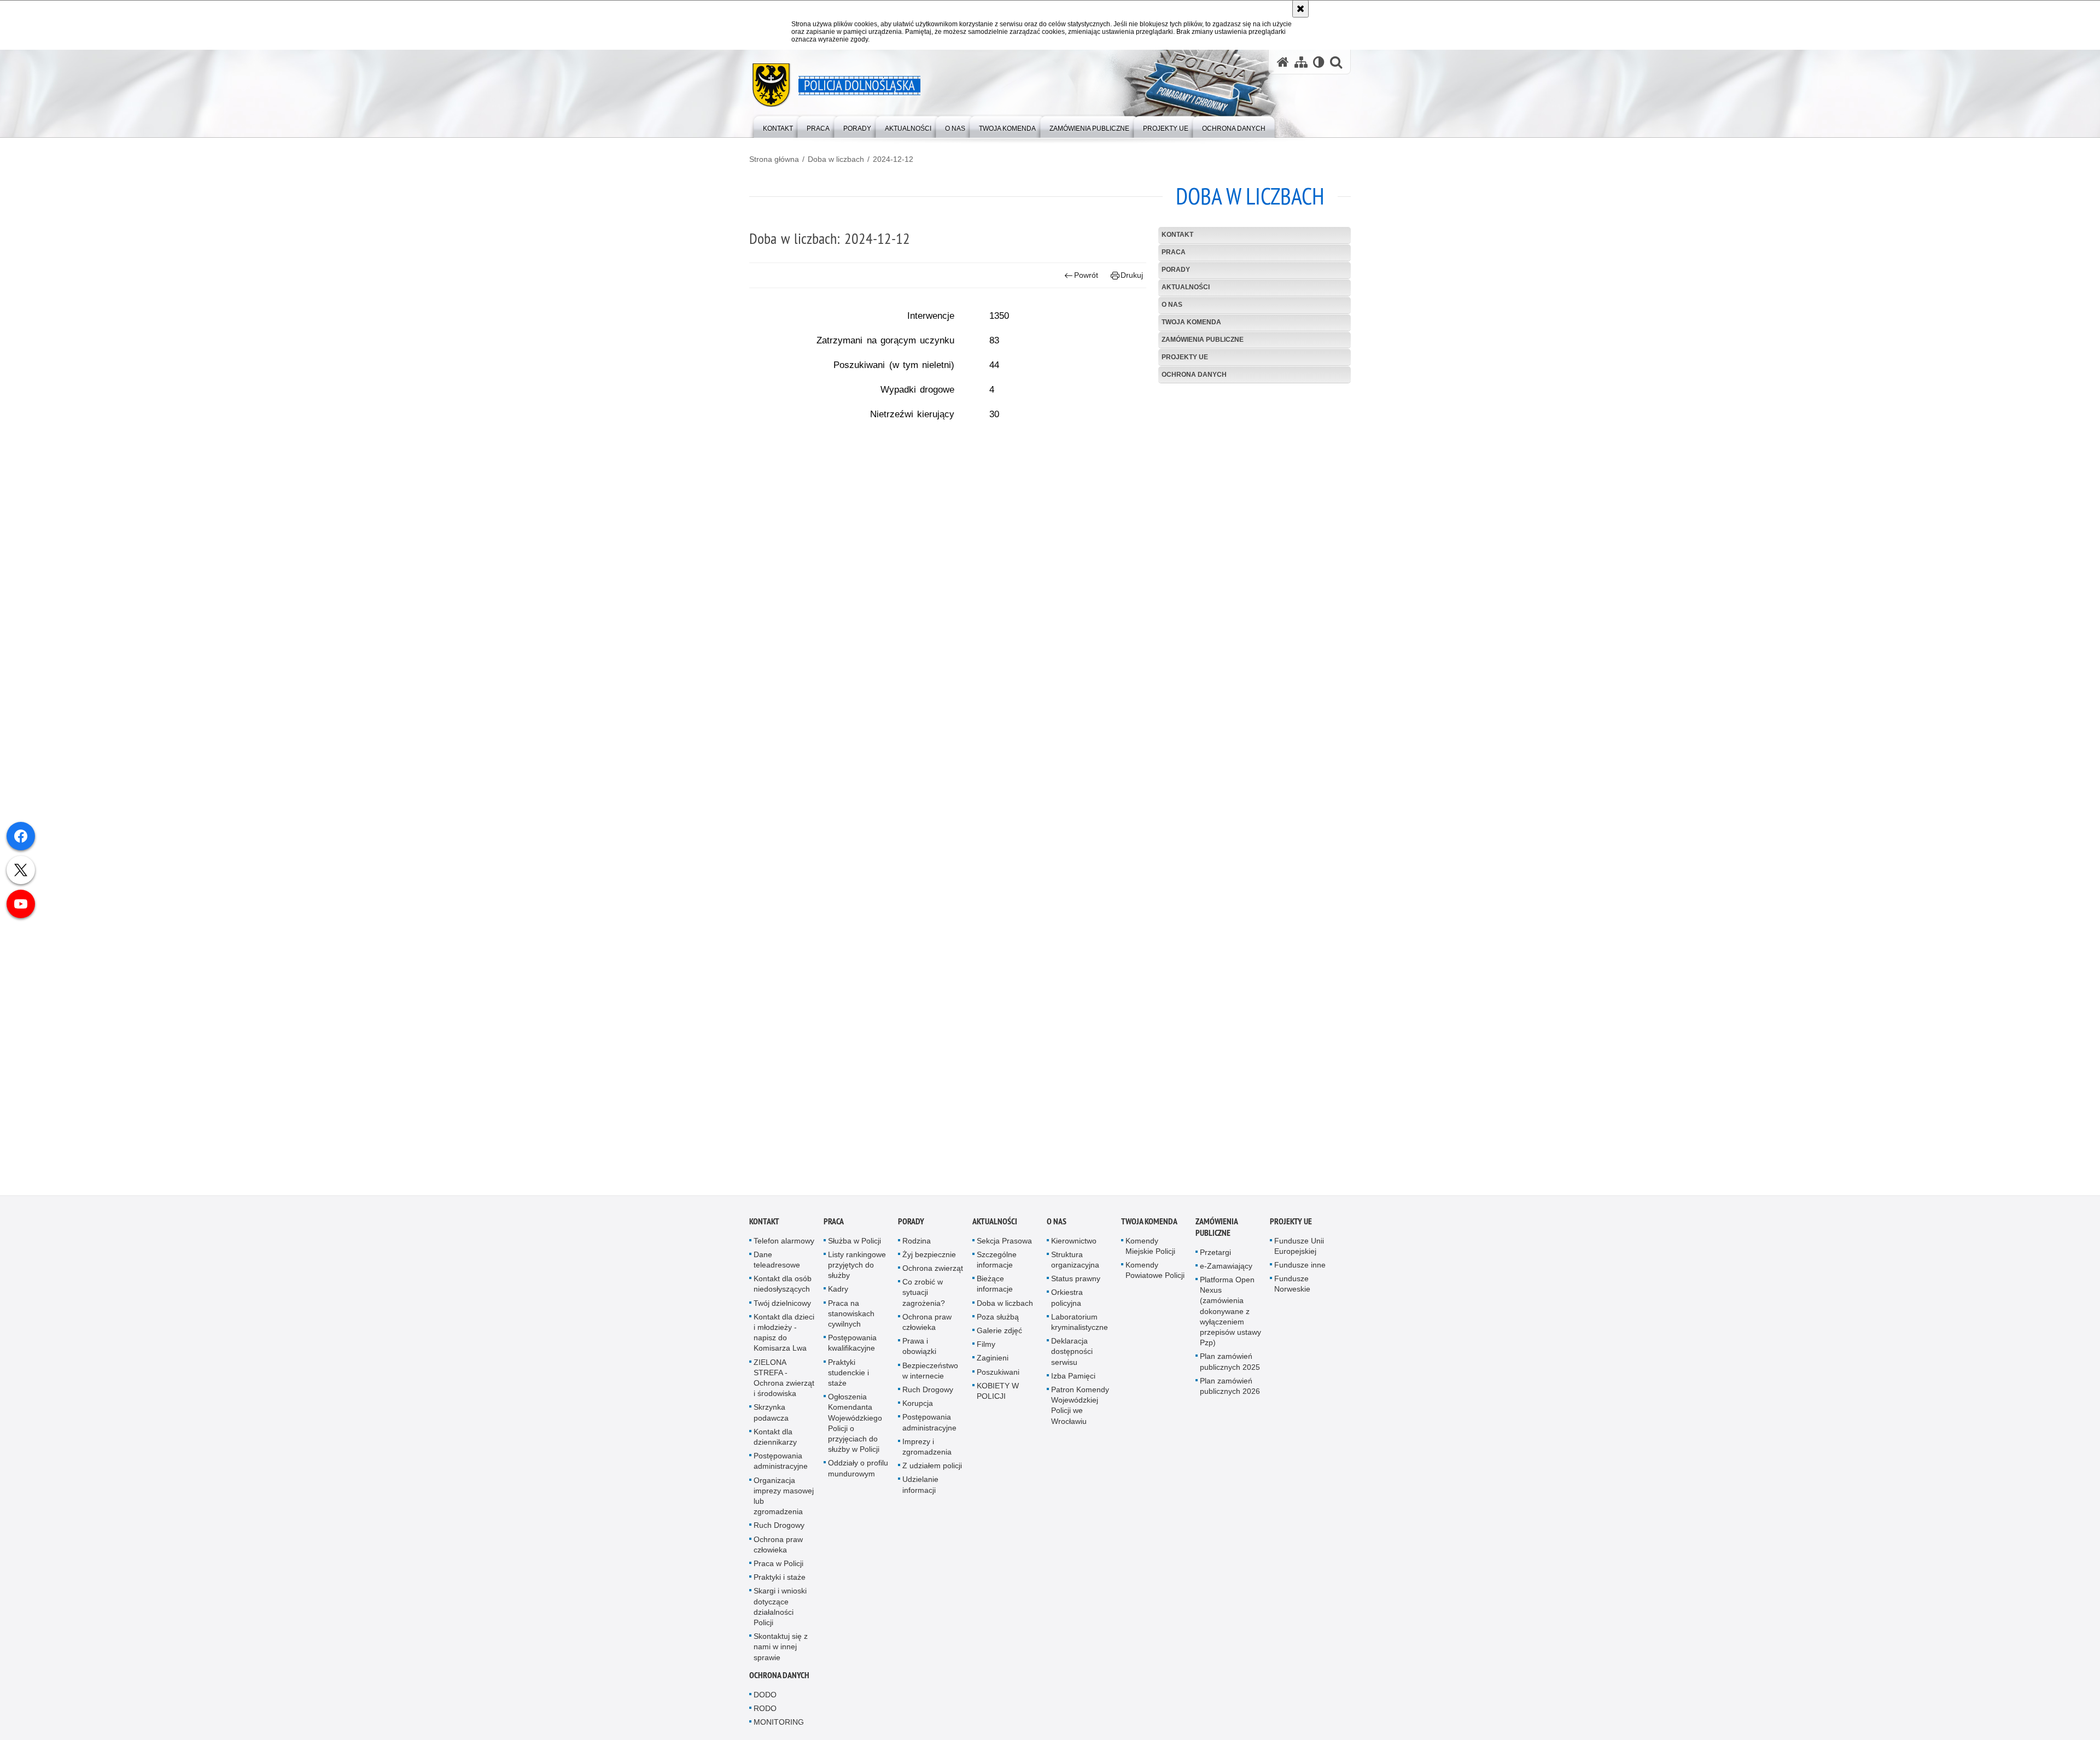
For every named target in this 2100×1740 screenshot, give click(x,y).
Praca (1174, 252)
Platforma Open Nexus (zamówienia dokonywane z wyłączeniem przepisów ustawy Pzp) (1230, 1315)
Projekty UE (1185, 357)
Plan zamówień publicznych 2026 (1230, 1389)
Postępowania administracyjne (781, 1465)
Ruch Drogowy (779, 1529)
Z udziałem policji (932, 1469)
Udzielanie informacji (920, 1488)
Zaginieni (993, 1362)
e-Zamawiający (1226, 1269)
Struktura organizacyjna (1075, 1263)
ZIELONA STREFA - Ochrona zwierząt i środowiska (784, 1381)
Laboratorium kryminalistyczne (1080, 1325)
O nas (1172, 305)
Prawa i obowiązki (919, 1350)
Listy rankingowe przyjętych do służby (857, 1268)
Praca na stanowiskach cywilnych (851, 1317)
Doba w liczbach (836, 159)
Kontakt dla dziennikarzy (775, 1440)
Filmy (986, 1348)
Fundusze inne (1300, 1269)
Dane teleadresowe (777, 1263)
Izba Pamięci (1073, 1379)
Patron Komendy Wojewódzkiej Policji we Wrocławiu (1080, 1409)
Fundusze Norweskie (1292, 1288)
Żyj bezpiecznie (929, 1258)
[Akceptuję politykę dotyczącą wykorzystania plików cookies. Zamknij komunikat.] (1300, 9)
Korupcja (918, 1407)
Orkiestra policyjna (1067, 1301)
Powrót (1086, 275)
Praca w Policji (778, 1567)
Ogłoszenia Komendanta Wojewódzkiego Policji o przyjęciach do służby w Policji (855, 1427)
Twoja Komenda (1191, 322)
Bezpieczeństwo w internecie (930, 1374)
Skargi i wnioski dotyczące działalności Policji (780, 1610)
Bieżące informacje (995, 1288)
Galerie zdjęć (999, 1334)
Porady (1176, 270)
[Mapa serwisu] (1301, 62)
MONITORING (779, 1726)
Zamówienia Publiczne (1203, 340)
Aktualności (1186, 287)
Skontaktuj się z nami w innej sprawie (781, 1650)
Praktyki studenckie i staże (848, 1376)
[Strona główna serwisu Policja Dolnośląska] (1283, 62)
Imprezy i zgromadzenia (927, 1450)
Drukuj (1132, 275)
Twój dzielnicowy (782, 1306)
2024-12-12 (893, 159)
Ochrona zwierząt (933, 1272)
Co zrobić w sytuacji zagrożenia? (924, 1296)
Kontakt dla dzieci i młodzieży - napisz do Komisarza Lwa (784, 1336)
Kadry (838, 1293)
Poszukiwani (998, 1375)
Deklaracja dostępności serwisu (1072, 1355)
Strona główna (774, 159)
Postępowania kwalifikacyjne (852, 1347)
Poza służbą (998, 1320)
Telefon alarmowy (784, 1244)
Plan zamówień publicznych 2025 (1230, 1365)
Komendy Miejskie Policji (1150, 1249)
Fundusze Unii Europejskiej (1299, 1249)
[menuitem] (778, 126)
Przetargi (1215, 1256)
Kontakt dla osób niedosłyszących (783, 1288)
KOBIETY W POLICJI (998, 1394)
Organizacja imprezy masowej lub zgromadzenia (784, 1499)
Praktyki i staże (780, 1581)
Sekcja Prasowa (1004, 1244)
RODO (765, 1712)
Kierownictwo (1074, 1244)
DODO (765, 1698)
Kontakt (1177, 235)
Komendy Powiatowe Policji (1155, 1274)
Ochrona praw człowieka (778, 1548)
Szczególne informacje (997, 1263)
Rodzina (917, 1244)
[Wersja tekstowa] (1319, 62)
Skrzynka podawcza (771, 1416)
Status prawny (1076, 1282)
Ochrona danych (1194, 375)
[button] (1336, 62)
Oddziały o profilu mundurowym (858, 1472)
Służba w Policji (854, 1244)
